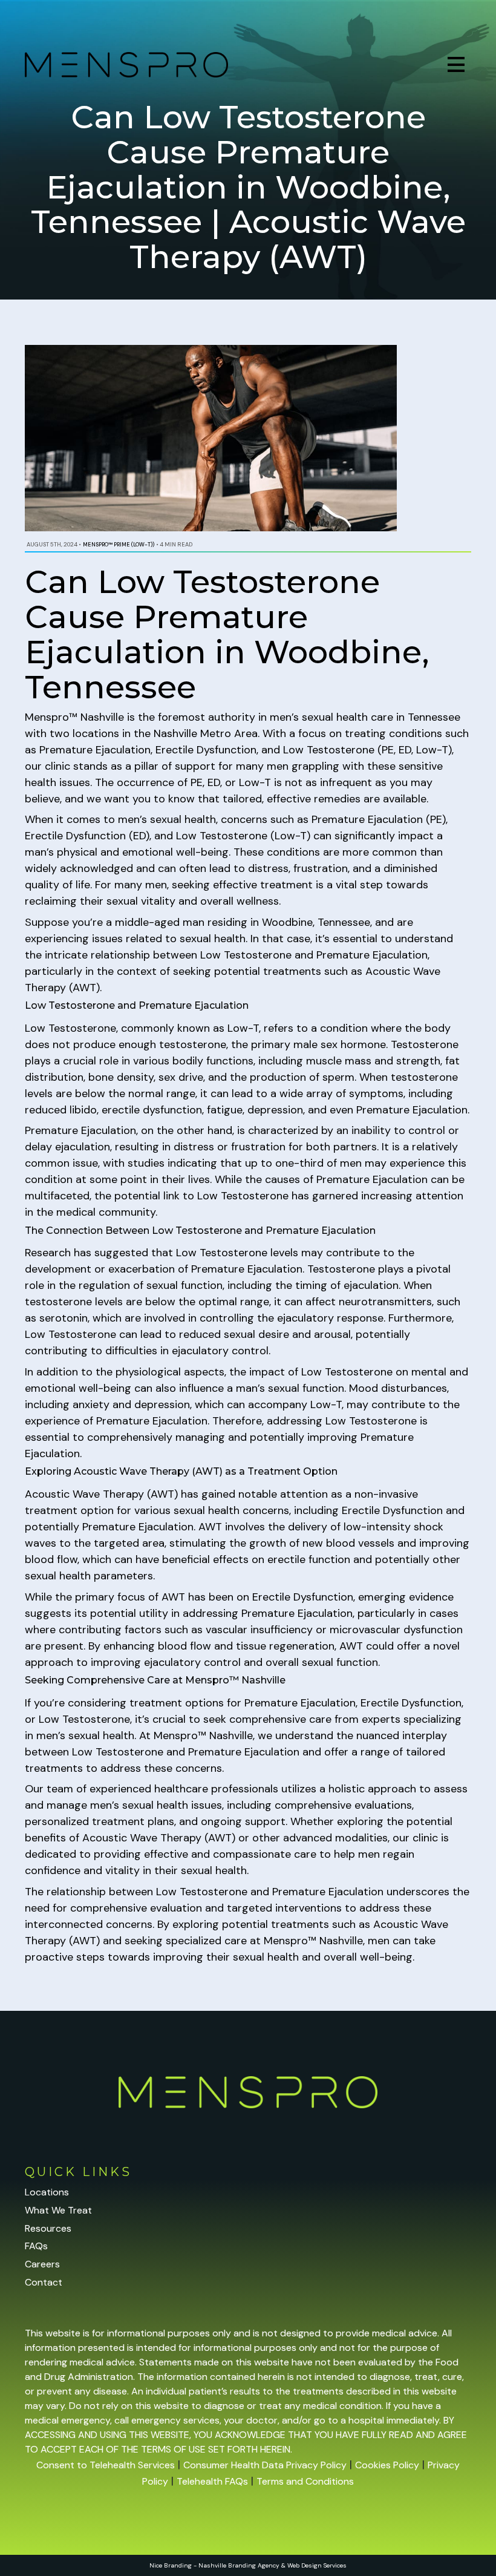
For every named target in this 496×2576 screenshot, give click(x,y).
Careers (42, 2264)
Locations (47, 2192)
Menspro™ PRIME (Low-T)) (119, 545)
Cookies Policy (387, 2465)
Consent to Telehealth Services (106, 2465)
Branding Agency (254, 2565)
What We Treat (58, 2210)
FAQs (36, 2246)
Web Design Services (317, 2565)
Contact (44, 2282)
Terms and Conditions (305, 2481)
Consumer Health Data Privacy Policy (265, 2465)
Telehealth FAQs (212, 2481)
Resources (48, 2228)
